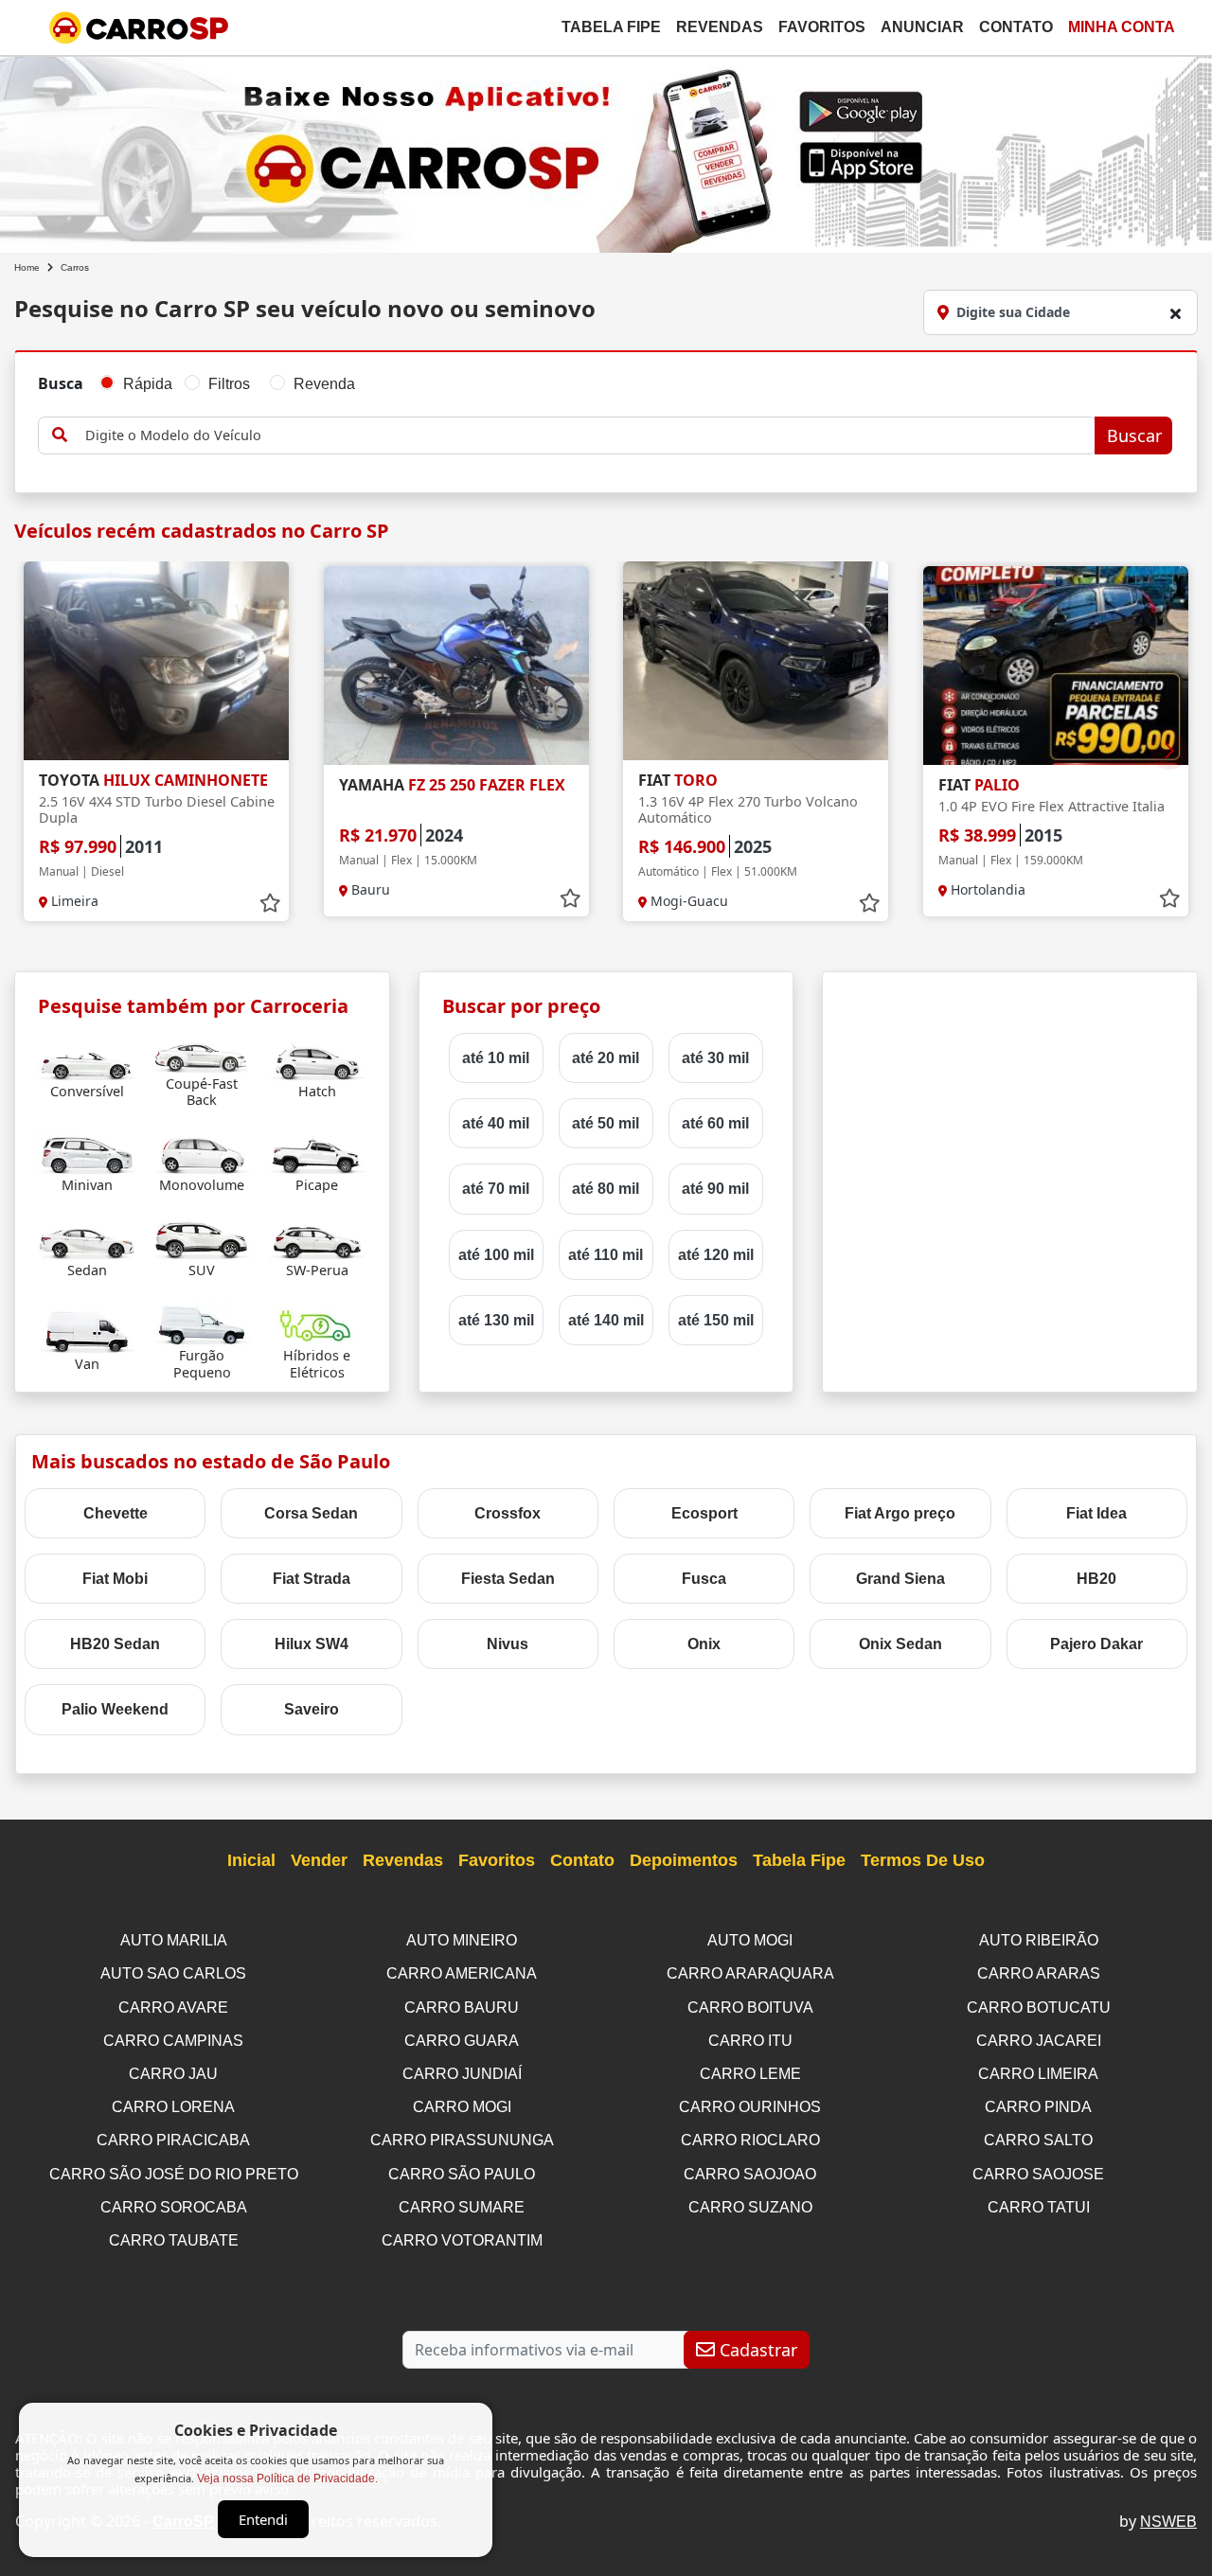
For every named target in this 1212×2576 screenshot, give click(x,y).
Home (27, 267)
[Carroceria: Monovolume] (202, 1153)
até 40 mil (496, 1123)
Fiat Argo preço (900, 1513)
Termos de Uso (923, 1860)
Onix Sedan (900, 1644)
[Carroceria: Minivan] (87, 1153)
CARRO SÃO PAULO (462, 2174)
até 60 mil (715, 1123)
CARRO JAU (173, 2074)
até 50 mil (606, 1123)
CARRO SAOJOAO (750, 2174)
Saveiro (312, 1709)
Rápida (148, 384)
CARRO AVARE (173, 2008)
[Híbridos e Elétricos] (317, 1323)
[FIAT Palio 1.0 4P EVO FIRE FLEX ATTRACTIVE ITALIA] (1056, 666)
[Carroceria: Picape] (317, 1153)
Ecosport (704, 1513)
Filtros (229, 384)
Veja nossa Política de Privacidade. (287, 2478)
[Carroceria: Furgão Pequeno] (202, 1323)
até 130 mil (496, 1320)
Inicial (251, 1860)
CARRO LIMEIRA (1038, 2074)
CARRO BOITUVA (750, 2008)
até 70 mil (496, 1189)
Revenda (324, 384)
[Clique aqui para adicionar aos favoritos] (270, 903)
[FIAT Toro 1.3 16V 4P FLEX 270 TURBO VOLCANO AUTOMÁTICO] (756, 661)
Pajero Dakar (1096, 1644)
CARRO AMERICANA (462, 1973)
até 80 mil (606, 1189)
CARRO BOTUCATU (1039, 2008)
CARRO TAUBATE (174, 2240)
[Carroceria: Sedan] (87, 1238)
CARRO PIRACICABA (173, 2140)
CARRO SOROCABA (174, 2207)
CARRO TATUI (1039, 2207)
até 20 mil (606, 1058)
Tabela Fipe (611, 27)
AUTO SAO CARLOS (173, 1973)
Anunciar (922, 27)
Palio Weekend (115, 1709)
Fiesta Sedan (508, 1579)
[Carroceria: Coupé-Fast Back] (202, 1051)
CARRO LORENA (173, 2107)
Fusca (704, 1579)
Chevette (116, 1513)
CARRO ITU (750, 2041)
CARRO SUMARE (462, 2207)
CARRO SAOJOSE (1038, 2174)
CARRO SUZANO (750, 2207)
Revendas (720, 27)
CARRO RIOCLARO (750, 2140)
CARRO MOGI (462, 2107)
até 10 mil (496, 1058)
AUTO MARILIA (174, 1940)
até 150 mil (716, 1320)
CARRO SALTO (1038, 2140)
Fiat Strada (312, 1579)
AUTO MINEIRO (462, 1940)
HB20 (1096, 1579)
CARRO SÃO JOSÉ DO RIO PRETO (174, 2174)
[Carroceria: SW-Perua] (317, 1238)
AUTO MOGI (750, 1940)
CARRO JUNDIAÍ (462, 2074)
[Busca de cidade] (1175, 313)
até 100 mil (496, 1255)
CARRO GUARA (462, 2041)
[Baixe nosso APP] (606, 151)
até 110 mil (606, 1255)
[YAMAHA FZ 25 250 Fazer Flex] (456, 666)
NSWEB (1168, 2522)
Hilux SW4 (312, 1644)
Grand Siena (900, 1579)
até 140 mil (606, 1320)
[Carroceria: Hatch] (317, 1059)
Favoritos (822, 27)
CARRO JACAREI (1039, 2041)
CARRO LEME (750, 2074)
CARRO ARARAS (1039, 1973)
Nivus (508, 1644)
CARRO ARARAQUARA (750, 1973)
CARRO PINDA (1038, 2107)
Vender (319, 1860)
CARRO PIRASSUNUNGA (462, 2140)
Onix (704, 1644)
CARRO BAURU (462, 2008)
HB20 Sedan (115, 1644)
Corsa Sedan (311, 1513)
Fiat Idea (1096, 1513)
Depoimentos (684, 1860)
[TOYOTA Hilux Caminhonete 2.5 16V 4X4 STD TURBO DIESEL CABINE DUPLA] (156, 661)
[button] (1169, 751)
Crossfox (508, 1513)
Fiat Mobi (115, 1579)
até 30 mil (715, 1058)
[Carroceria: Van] (87, 1332)
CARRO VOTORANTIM (462, 2240)
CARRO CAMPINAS (173, 2041)
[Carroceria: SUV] (202, 1238)
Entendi (263, 2519)
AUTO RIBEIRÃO (1039, 1940)
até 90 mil (715, 1189)
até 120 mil (716, 1255)
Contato (1016, 27)
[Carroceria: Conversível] (87, 1059)
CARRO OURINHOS (750, 2107)
